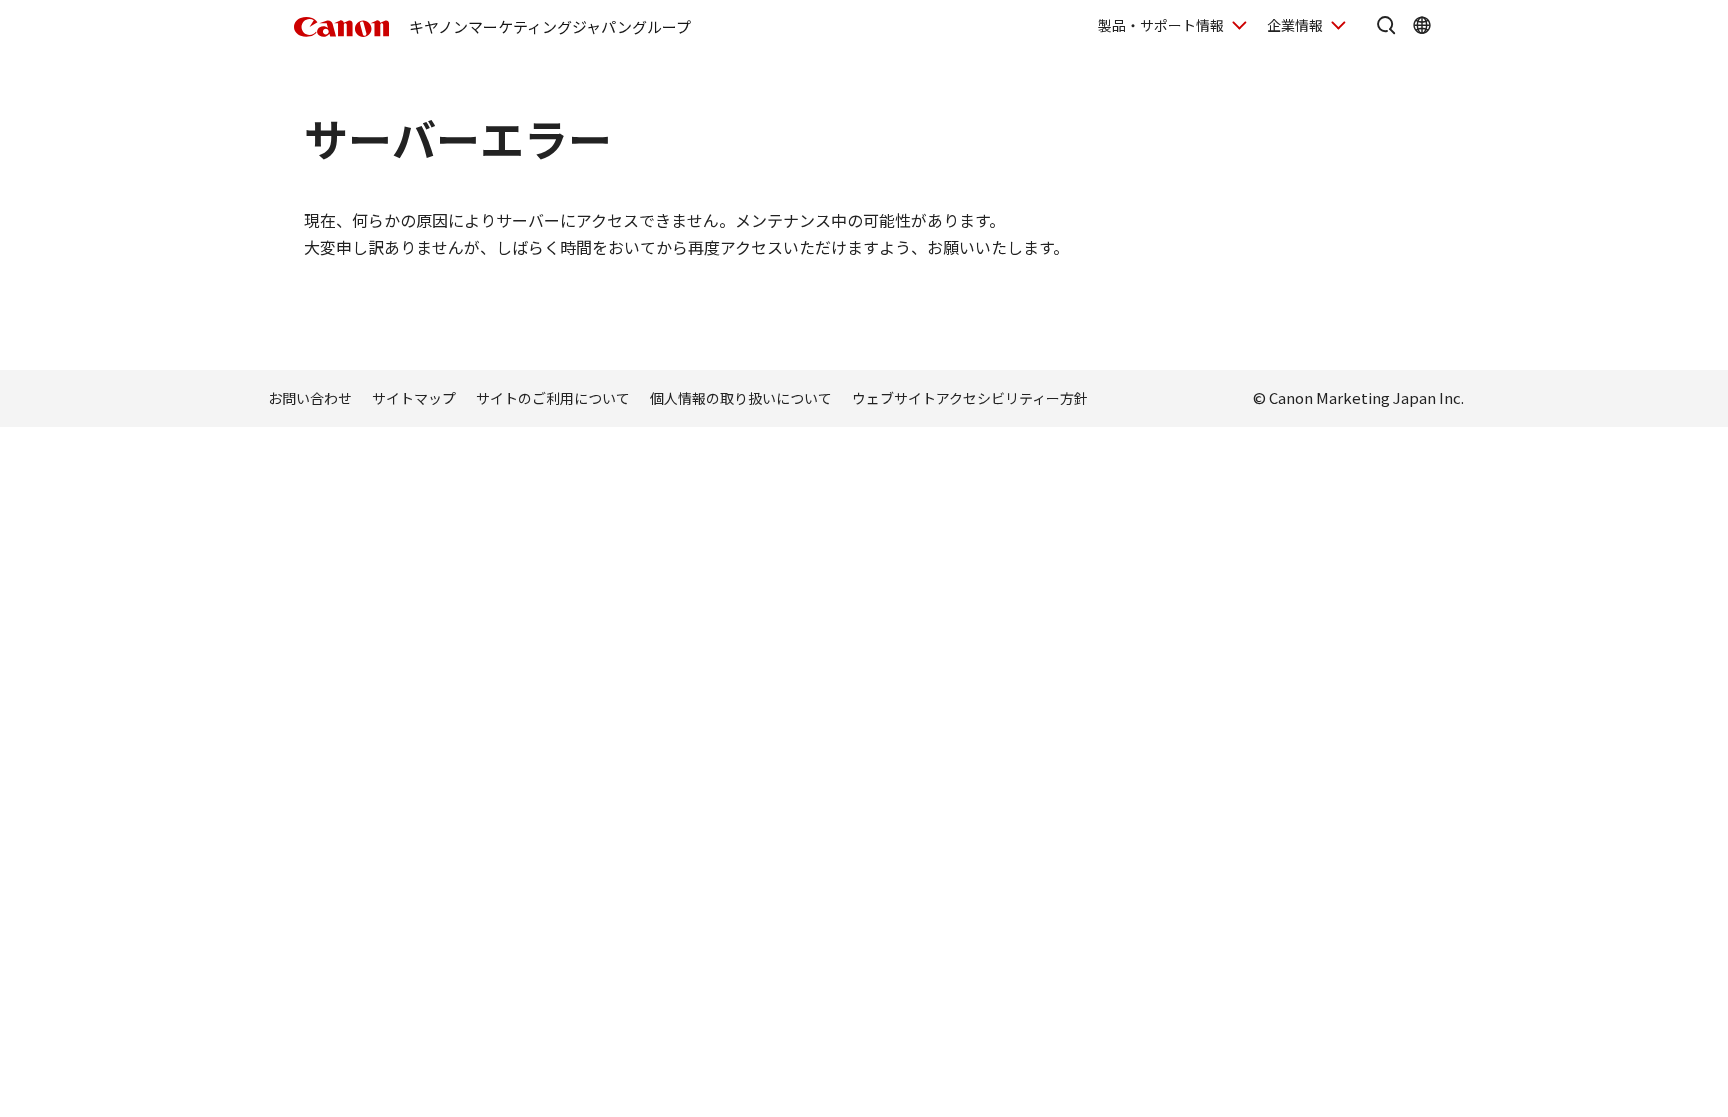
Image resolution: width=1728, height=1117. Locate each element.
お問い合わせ (310, 398)
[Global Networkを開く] (1422, 25)
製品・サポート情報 (1161, 25)
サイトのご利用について (553, 398)
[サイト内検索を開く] (1386, 25)
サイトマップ (414, 398)
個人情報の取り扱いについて (741, 398)
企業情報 (1295, 25)
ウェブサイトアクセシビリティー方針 (970, 398)
